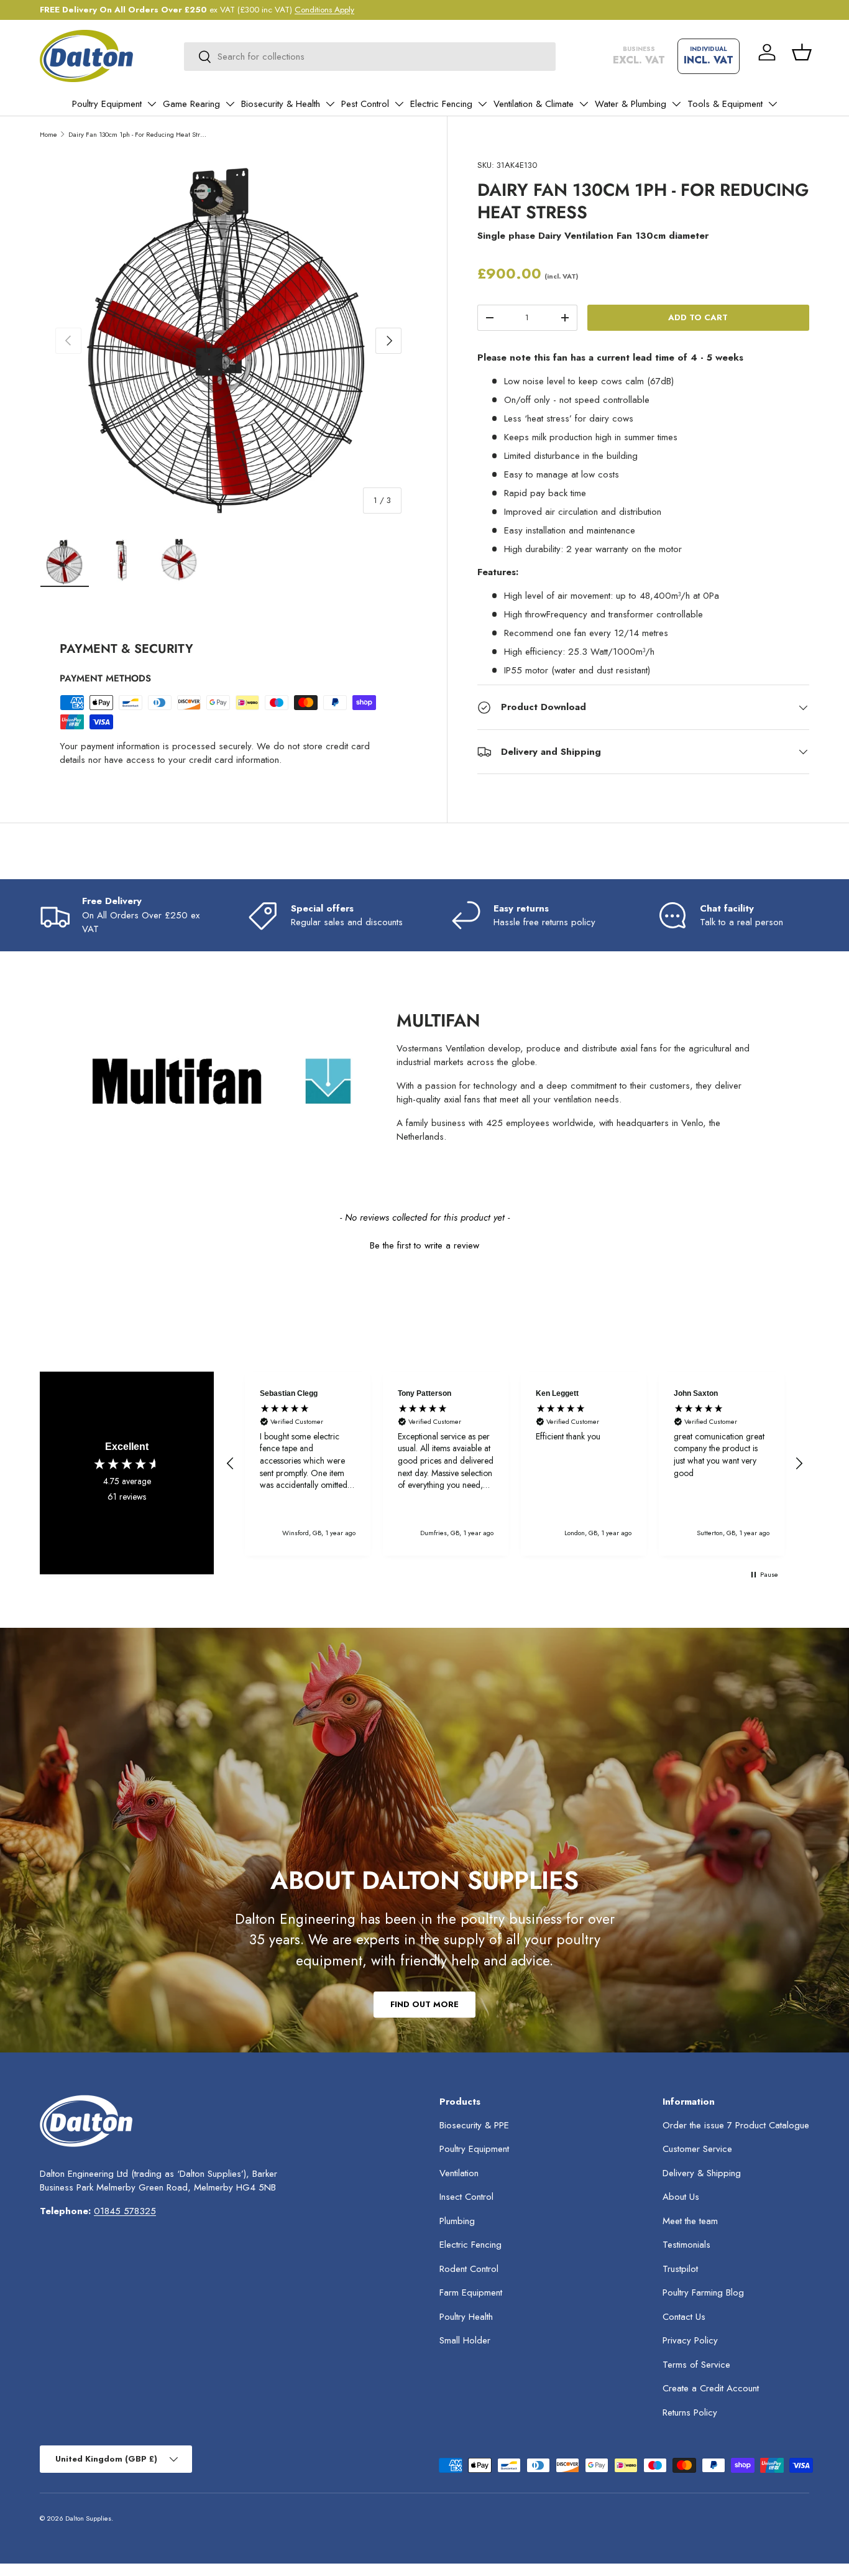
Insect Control (466, 2197)
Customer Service (697, 2149)
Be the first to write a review (424, 1246)
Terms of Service (696, 2365)
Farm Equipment (471, 2292)
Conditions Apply (324, 10)
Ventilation (459, 2173)
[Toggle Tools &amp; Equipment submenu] (773, 104)
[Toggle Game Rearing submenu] (230, 104)
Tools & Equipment (725, 104)
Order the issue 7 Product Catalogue (736, 2125)
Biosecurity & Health (281, 104)
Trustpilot (680, 2269)
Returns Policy (690, 2412)
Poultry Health (466, 2317)
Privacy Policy (690, 2340)
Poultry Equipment (107, 104)
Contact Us (684, 2317)
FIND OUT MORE (424, 2004)
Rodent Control (469, 2269)
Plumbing (457, 2221)
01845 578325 (125, 2211)
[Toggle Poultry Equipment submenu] (152, 104)
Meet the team (690, 2221)
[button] (802, 52)
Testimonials (686, 2245)
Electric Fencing (441, 104)
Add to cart (698, 317)
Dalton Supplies (88, 2518)
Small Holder (465, 2340)
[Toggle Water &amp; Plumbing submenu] (676, 104)
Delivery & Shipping (702, 2173)
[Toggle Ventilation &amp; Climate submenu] (584, 104)
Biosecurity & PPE (474, 2125)
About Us (681, 2197)
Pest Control (365, 104)
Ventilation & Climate (534, 104)
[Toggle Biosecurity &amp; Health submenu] (330, 104)
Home (48, 134)
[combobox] (370, 57)
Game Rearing (191, 104)
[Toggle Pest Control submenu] (399, 104)
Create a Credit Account (711, 2388)
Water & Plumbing (631, 104)
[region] (515, 1464)
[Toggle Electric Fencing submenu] (482, 104)
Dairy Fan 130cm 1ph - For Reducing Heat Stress (138, 134)
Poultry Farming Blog (703, 2292)
